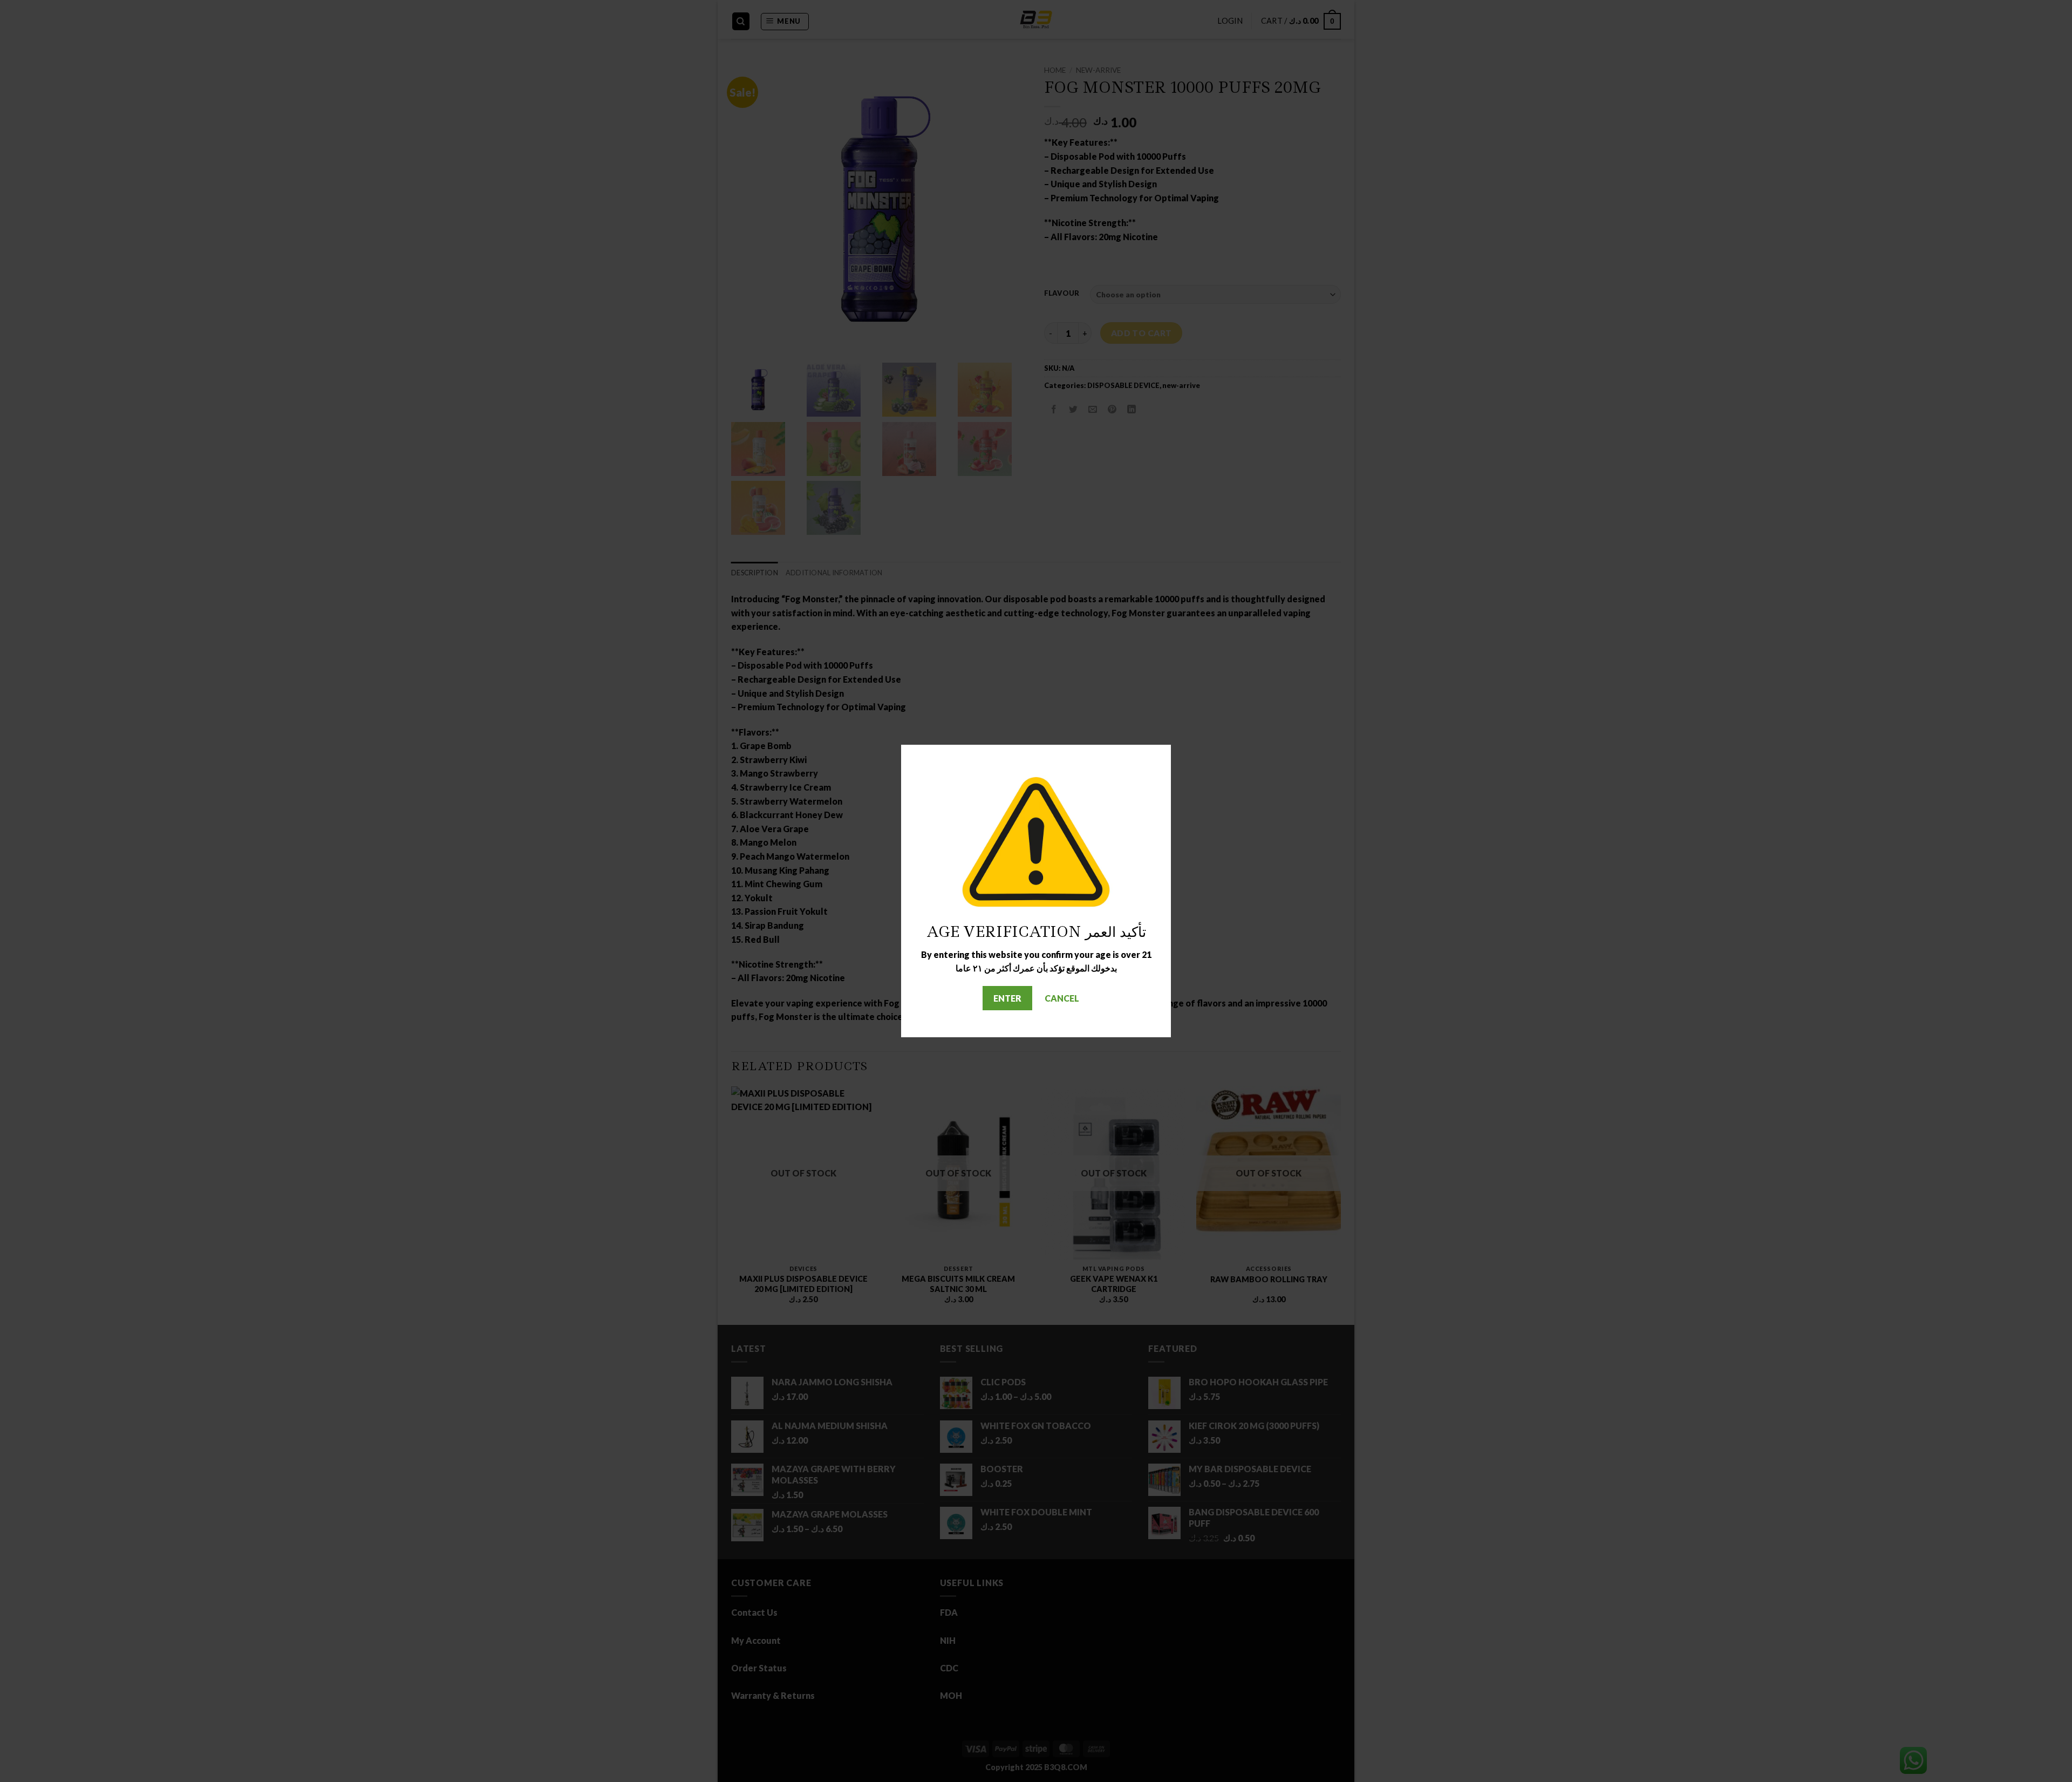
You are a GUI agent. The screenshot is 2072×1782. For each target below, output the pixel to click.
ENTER (1007, 998)
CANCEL (1062, 998)
